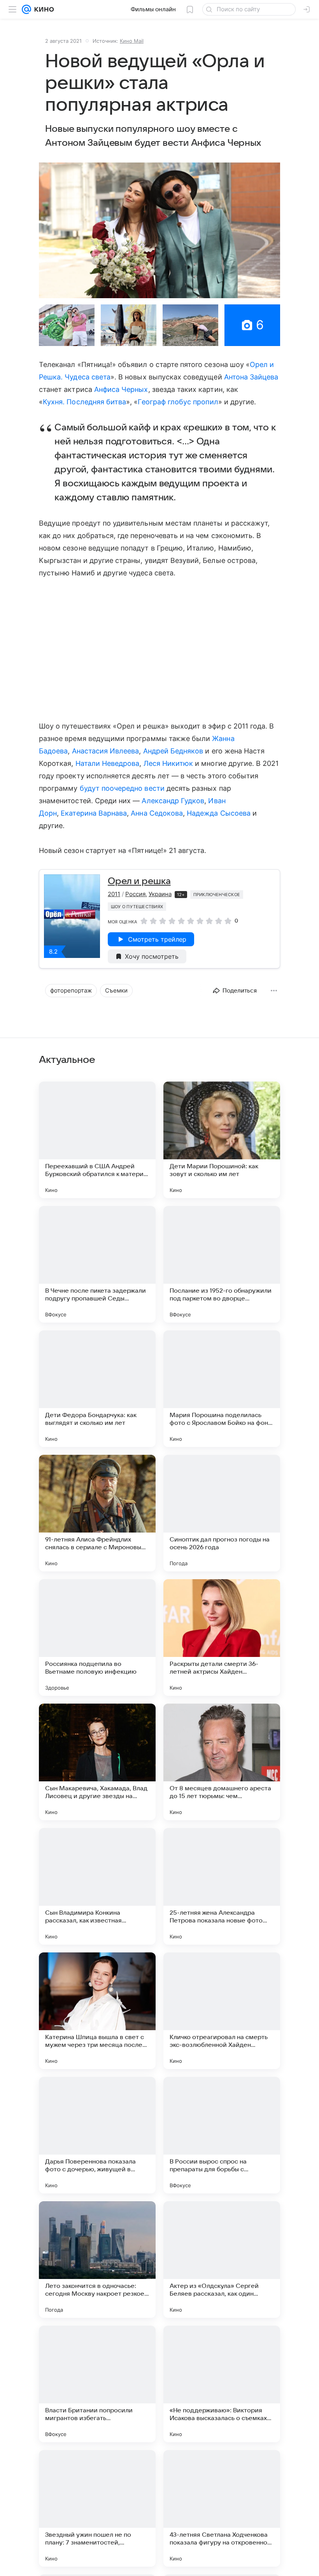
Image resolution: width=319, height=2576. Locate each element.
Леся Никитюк (168, 763)
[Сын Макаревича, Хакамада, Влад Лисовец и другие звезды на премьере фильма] (97, 1762)
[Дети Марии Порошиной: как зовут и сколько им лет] (222, 1140)
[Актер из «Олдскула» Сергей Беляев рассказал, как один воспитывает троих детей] (222, 2260)
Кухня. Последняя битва (84, 402)
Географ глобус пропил (178, 402)
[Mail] (26, 9)
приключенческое (217, 895)
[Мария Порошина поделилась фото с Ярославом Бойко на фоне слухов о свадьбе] (222, 1389)
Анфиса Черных (121, 389)
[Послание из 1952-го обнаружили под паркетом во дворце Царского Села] (222, 1264)
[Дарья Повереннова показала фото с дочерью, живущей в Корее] (97, 2135)
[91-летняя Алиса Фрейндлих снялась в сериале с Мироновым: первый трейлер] (97, 1513)
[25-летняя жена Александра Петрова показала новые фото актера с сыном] (222, 1886)
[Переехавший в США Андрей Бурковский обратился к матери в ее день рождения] (97, 1140)
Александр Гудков (173, 801)
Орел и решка (139, 881)
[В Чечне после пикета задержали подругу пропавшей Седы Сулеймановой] (97, 1264)
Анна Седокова (157, 813)
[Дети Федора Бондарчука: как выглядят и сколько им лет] (97, 1389)
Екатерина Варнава (94, 813)
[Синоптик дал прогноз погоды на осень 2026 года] (222, 1513)
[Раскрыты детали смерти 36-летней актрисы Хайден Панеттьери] (222, 1638)
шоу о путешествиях (137, 907)
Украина (160, 894)
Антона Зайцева (251, 377)
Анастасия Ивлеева (106, 751)
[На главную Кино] (43, 9)
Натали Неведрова (108, 763)
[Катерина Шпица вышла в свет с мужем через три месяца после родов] (97, 2011)
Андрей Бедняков (173, 751)
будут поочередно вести (122, 788)
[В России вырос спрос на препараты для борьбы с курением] (222, 2135)
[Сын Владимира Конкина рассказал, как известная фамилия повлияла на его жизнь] (97, 1886)
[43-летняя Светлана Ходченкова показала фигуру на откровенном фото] (222, 2508)
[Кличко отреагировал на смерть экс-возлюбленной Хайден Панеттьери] (222, 2011)
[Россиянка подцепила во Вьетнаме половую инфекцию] (97, 1638)
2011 (114, 894)
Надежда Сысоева (219, 813)
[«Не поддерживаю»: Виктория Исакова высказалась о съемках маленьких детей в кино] (222, 2384)
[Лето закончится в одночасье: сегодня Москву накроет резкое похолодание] (97, 2260)
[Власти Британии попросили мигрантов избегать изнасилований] (97, 2384)
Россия (135, 894)
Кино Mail (132, 41)
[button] (159, 230)
